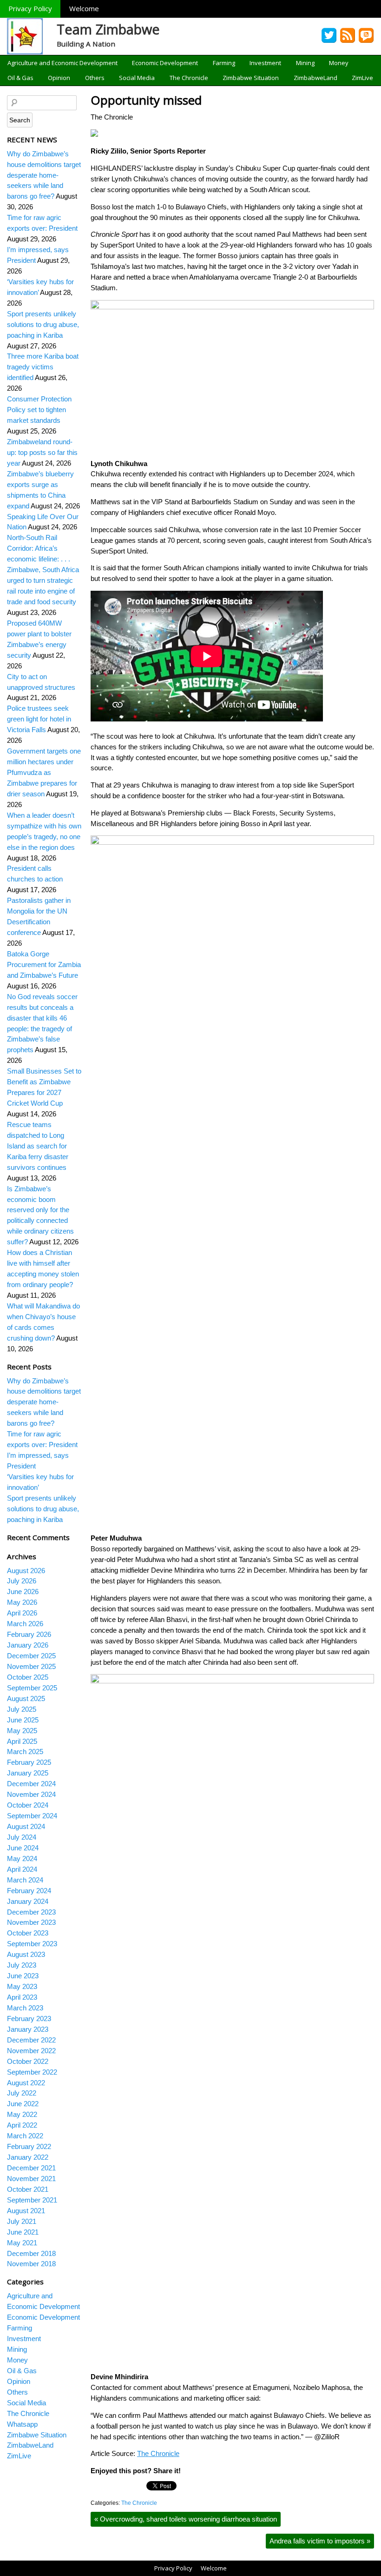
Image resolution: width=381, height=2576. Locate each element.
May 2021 (22, 2243)
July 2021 (22, 2221)
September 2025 (32, 1688)
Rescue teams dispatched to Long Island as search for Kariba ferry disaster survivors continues (38, 1146)
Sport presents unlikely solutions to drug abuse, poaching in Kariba (43, 324)
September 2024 (32, 1816)
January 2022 (28, 2157)
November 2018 (31, 2264)
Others (95, 78)
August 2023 (26, 1954)
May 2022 (22, 2114)
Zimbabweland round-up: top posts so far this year (42, 452)
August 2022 (26, 2083)
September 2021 (32, 2200)
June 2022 (23, 2104)
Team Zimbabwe (108, 29)
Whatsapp (22, 2424)
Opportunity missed (146, 100)
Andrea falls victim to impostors (320, 2541)
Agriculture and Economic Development (62, 63)
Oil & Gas (20, 78)
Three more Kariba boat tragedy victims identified (43, 367)
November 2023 (31, 1922)
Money (339, 63)
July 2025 (22, 1709)
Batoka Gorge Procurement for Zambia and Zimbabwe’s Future (44, 964)
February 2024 (29, 1891)
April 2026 (22, 1613)
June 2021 (23, 2232)
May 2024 (22, 1859)
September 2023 (32, 1944)
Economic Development (165, 63)
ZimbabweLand (315, 78)
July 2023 (22, 1965)
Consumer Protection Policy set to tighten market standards (39, 410)
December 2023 (31, 1912)
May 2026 (22, 1602)
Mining (305, 63)
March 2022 (25, 2136)
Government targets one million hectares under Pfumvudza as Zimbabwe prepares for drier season (44, 772)
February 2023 (29, 2019)
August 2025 (26, 1698)
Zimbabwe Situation (251, 78)
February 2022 (29, 2146)
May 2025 (22, 1731)
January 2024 (28, 1901)
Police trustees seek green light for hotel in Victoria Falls (39, 719)
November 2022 (31, 2051)
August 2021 (26, 2211)
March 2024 (25, 1880)
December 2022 (31, 2040)
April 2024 (22, 1869)
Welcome (84, 8)
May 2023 (22, 1986)
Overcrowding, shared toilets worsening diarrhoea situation (186, 2519)
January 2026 (28, 1645)
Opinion (59, 78)
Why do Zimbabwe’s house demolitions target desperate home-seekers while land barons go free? (44, 175)
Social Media (137, 78)
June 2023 (23, 1976)
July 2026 (22, 1581)
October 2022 (28, 2061)
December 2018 (31, 2253)
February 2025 (29, 1762)
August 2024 (26, 1826)
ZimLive (362, 78)
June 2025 (23, 1720)
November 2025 (31, 1666)
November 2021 (31, 2179)
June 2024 (23, 1848)
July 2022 (22, 2093)
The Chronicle (189, 78)
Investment (265, 63)
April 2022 (22, 2125)
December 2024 (31, 1784)
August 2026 (26, 1571)
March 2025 (25, 1752)
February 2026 (29, 1634)
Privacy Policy (30, 8)
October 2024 (28, 1805)
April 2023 (22, 1997)
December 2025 (31, 1656)
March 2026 (25, 1624)
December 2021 (31, 2168)
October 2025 (28, 1677)
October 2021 (28, 2189)
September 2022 (32, 2072)
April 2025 (22, 1741)
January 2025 (28, 1773)
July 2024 (22, 1837)
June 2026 (23, 1592)
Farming (224, 63)
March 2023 (25, 2008)
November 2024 (31, 1794)
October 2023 (28, 1933)
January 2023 (28, 2029)
